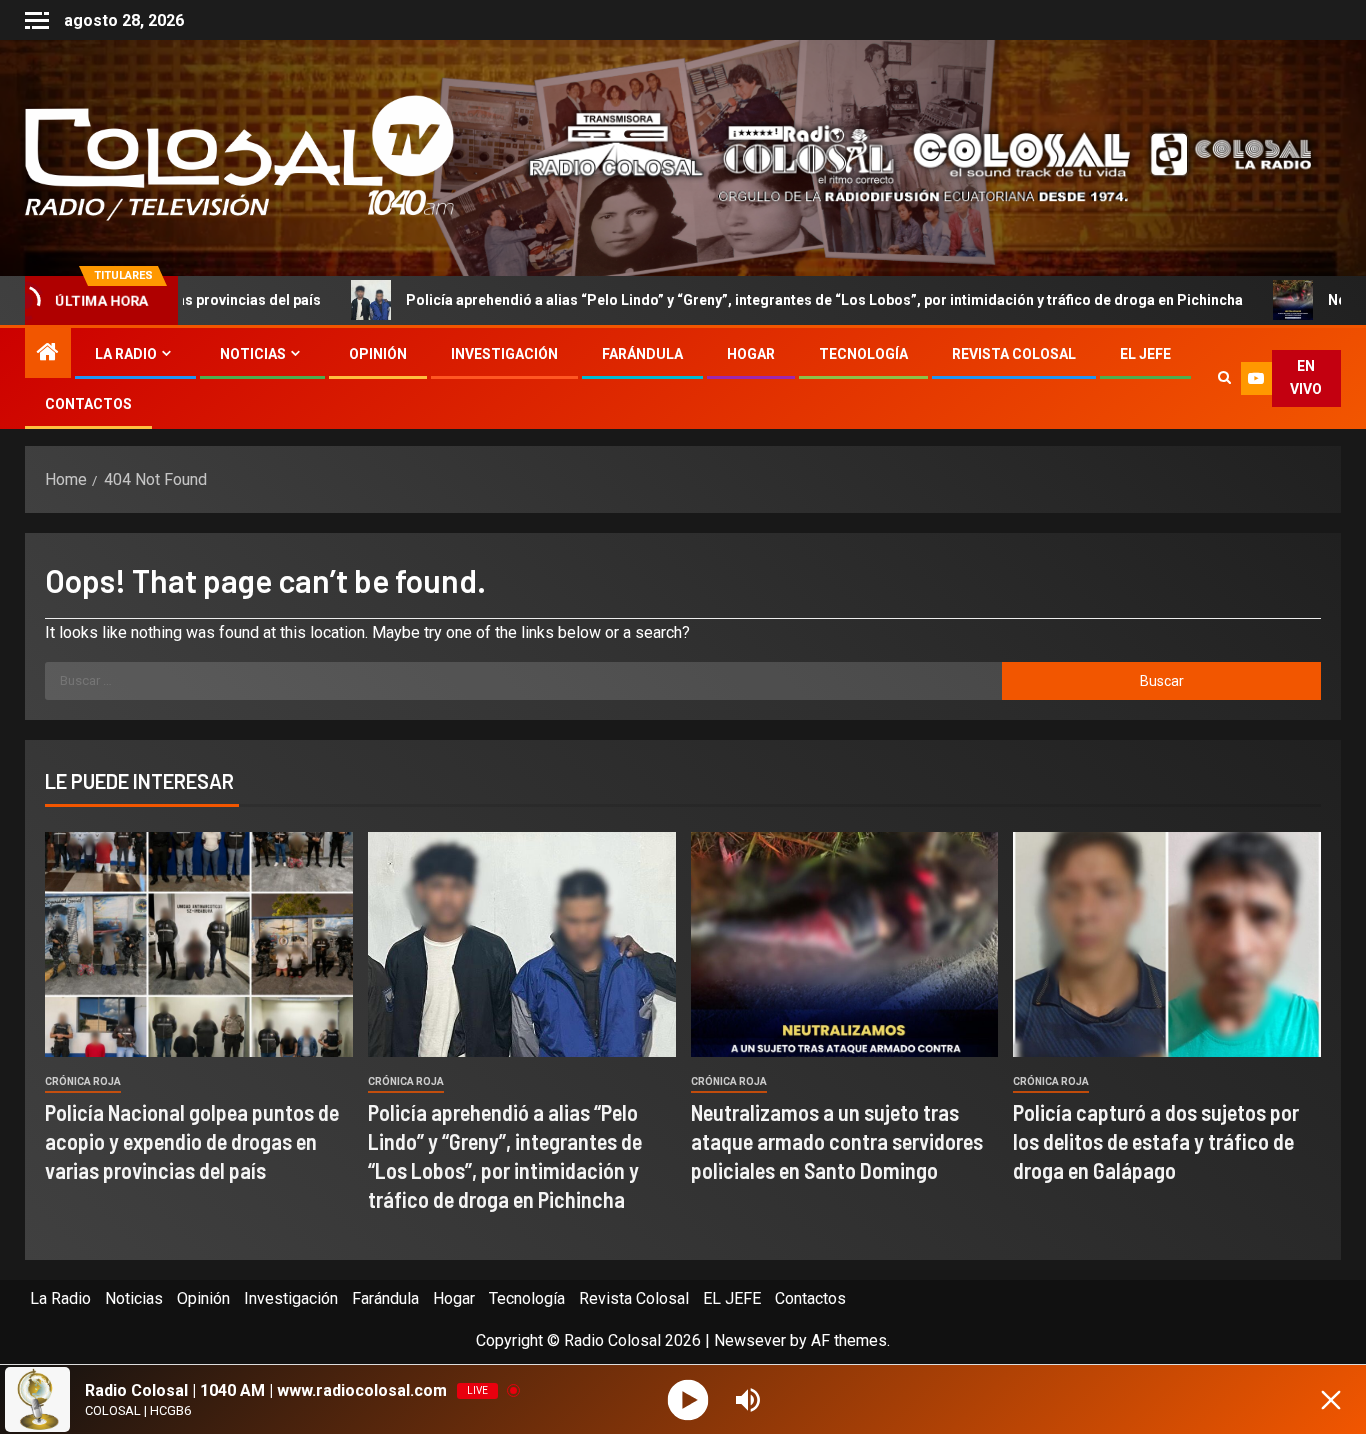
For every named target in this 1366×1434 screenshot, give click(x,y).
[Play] (688, 1399)
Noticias (253, 354)
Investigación (504, 354)
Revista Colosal (1014, 354)
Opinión (378, 354)
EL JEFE (1145, 354)
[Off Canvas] (37, 20)
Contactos (88, 404)
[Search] (1224, 378)
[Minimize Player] (1331, 1400)
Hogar (751, 354)
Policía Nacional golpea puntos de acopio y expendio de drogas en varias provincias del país (192, 1141)
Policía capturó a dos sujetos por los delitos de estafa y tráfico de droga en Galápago (1156, 1141)
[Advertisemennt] (905, 156)
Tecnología (863, 354)
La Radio (126, 354)
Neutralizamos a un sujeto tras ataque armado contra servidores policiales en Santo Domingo (837, 1141)
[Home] (48, 354)
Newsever (750, 1340)
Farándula (642, 354)
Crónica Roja (83, 1081)
